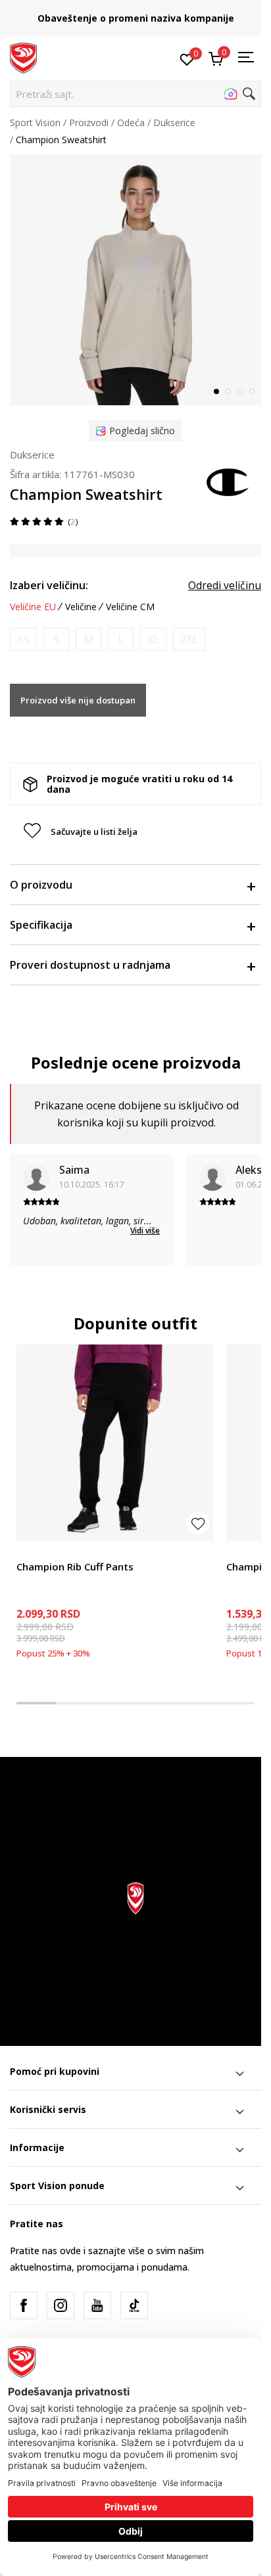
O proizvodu (41, 885)
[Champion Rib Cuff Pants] (115, 1443)
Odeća (131, 122)
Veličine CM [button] (130, 607)
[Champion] (228, 481)
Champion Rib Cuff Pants (75, 1566)
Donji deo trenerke (57, 1552)
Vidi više (145, 1231)
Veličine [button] (81, 607)
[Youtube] (97, 2305)
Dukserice (174, 122)
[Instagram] (61, 2305)
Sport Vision (35, 122)
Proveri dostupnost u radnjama (90, 965)
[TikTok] (134, 2305)
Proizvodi (89, 122)
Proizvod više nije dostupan (78, 700)
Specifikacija (41, 925)
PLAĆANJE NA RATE (136, 13)
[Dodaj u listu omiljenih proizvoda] (198, 1523)
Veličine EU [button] (33, 607)
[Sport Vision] (23, 57)
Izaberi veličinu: (49, 585)
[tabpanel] (135, 280)
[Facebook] (24, 2305)
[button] (135, 94)
